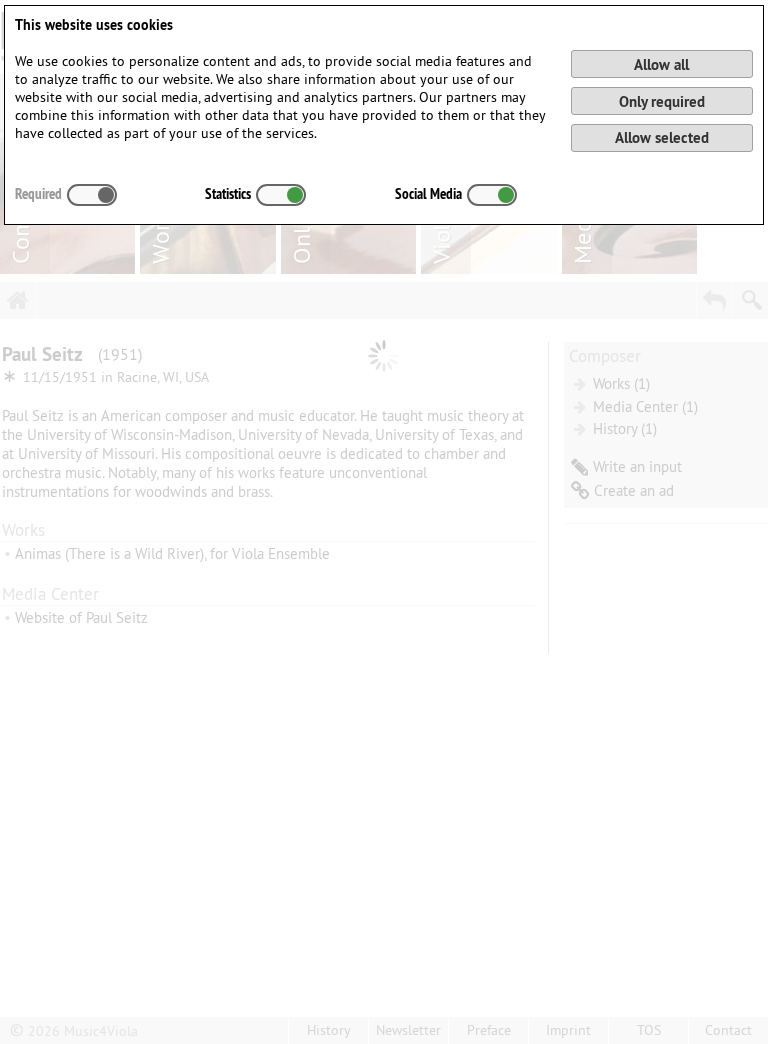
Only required (662, 101)
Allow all (661, 64)
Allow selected (662, 137)
